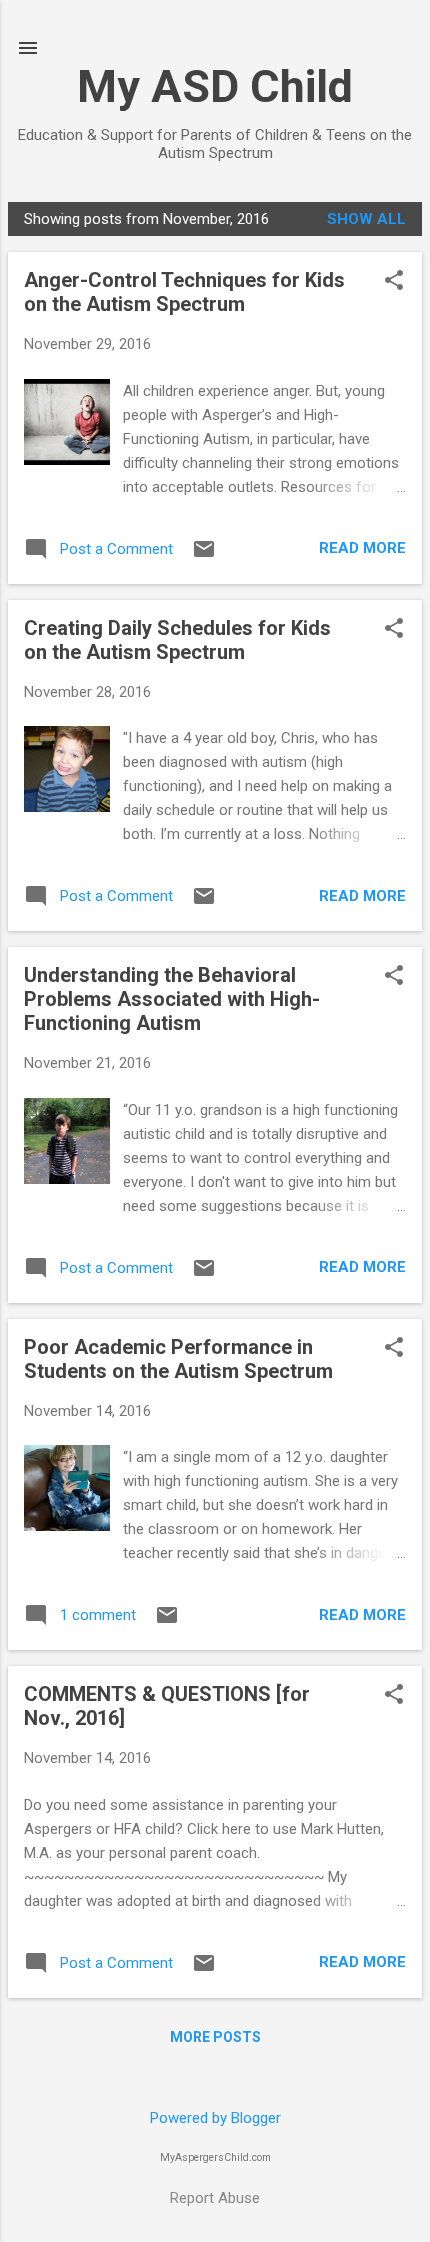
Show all (366, 219)
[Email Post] (204, 556)
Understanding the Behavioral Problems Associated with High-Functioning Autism (172, 999)
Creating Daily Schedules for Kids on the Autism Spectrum (177, 640)
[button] (394, 282)
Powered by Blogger (215, 2118)
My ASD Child (215, 86)
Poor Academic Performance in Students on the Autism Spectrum (178, 1359)
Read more (362, 548)
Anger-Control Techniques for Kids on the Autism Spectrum (184, 292)
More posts (215, 2037)
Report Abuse (215, 2198)
